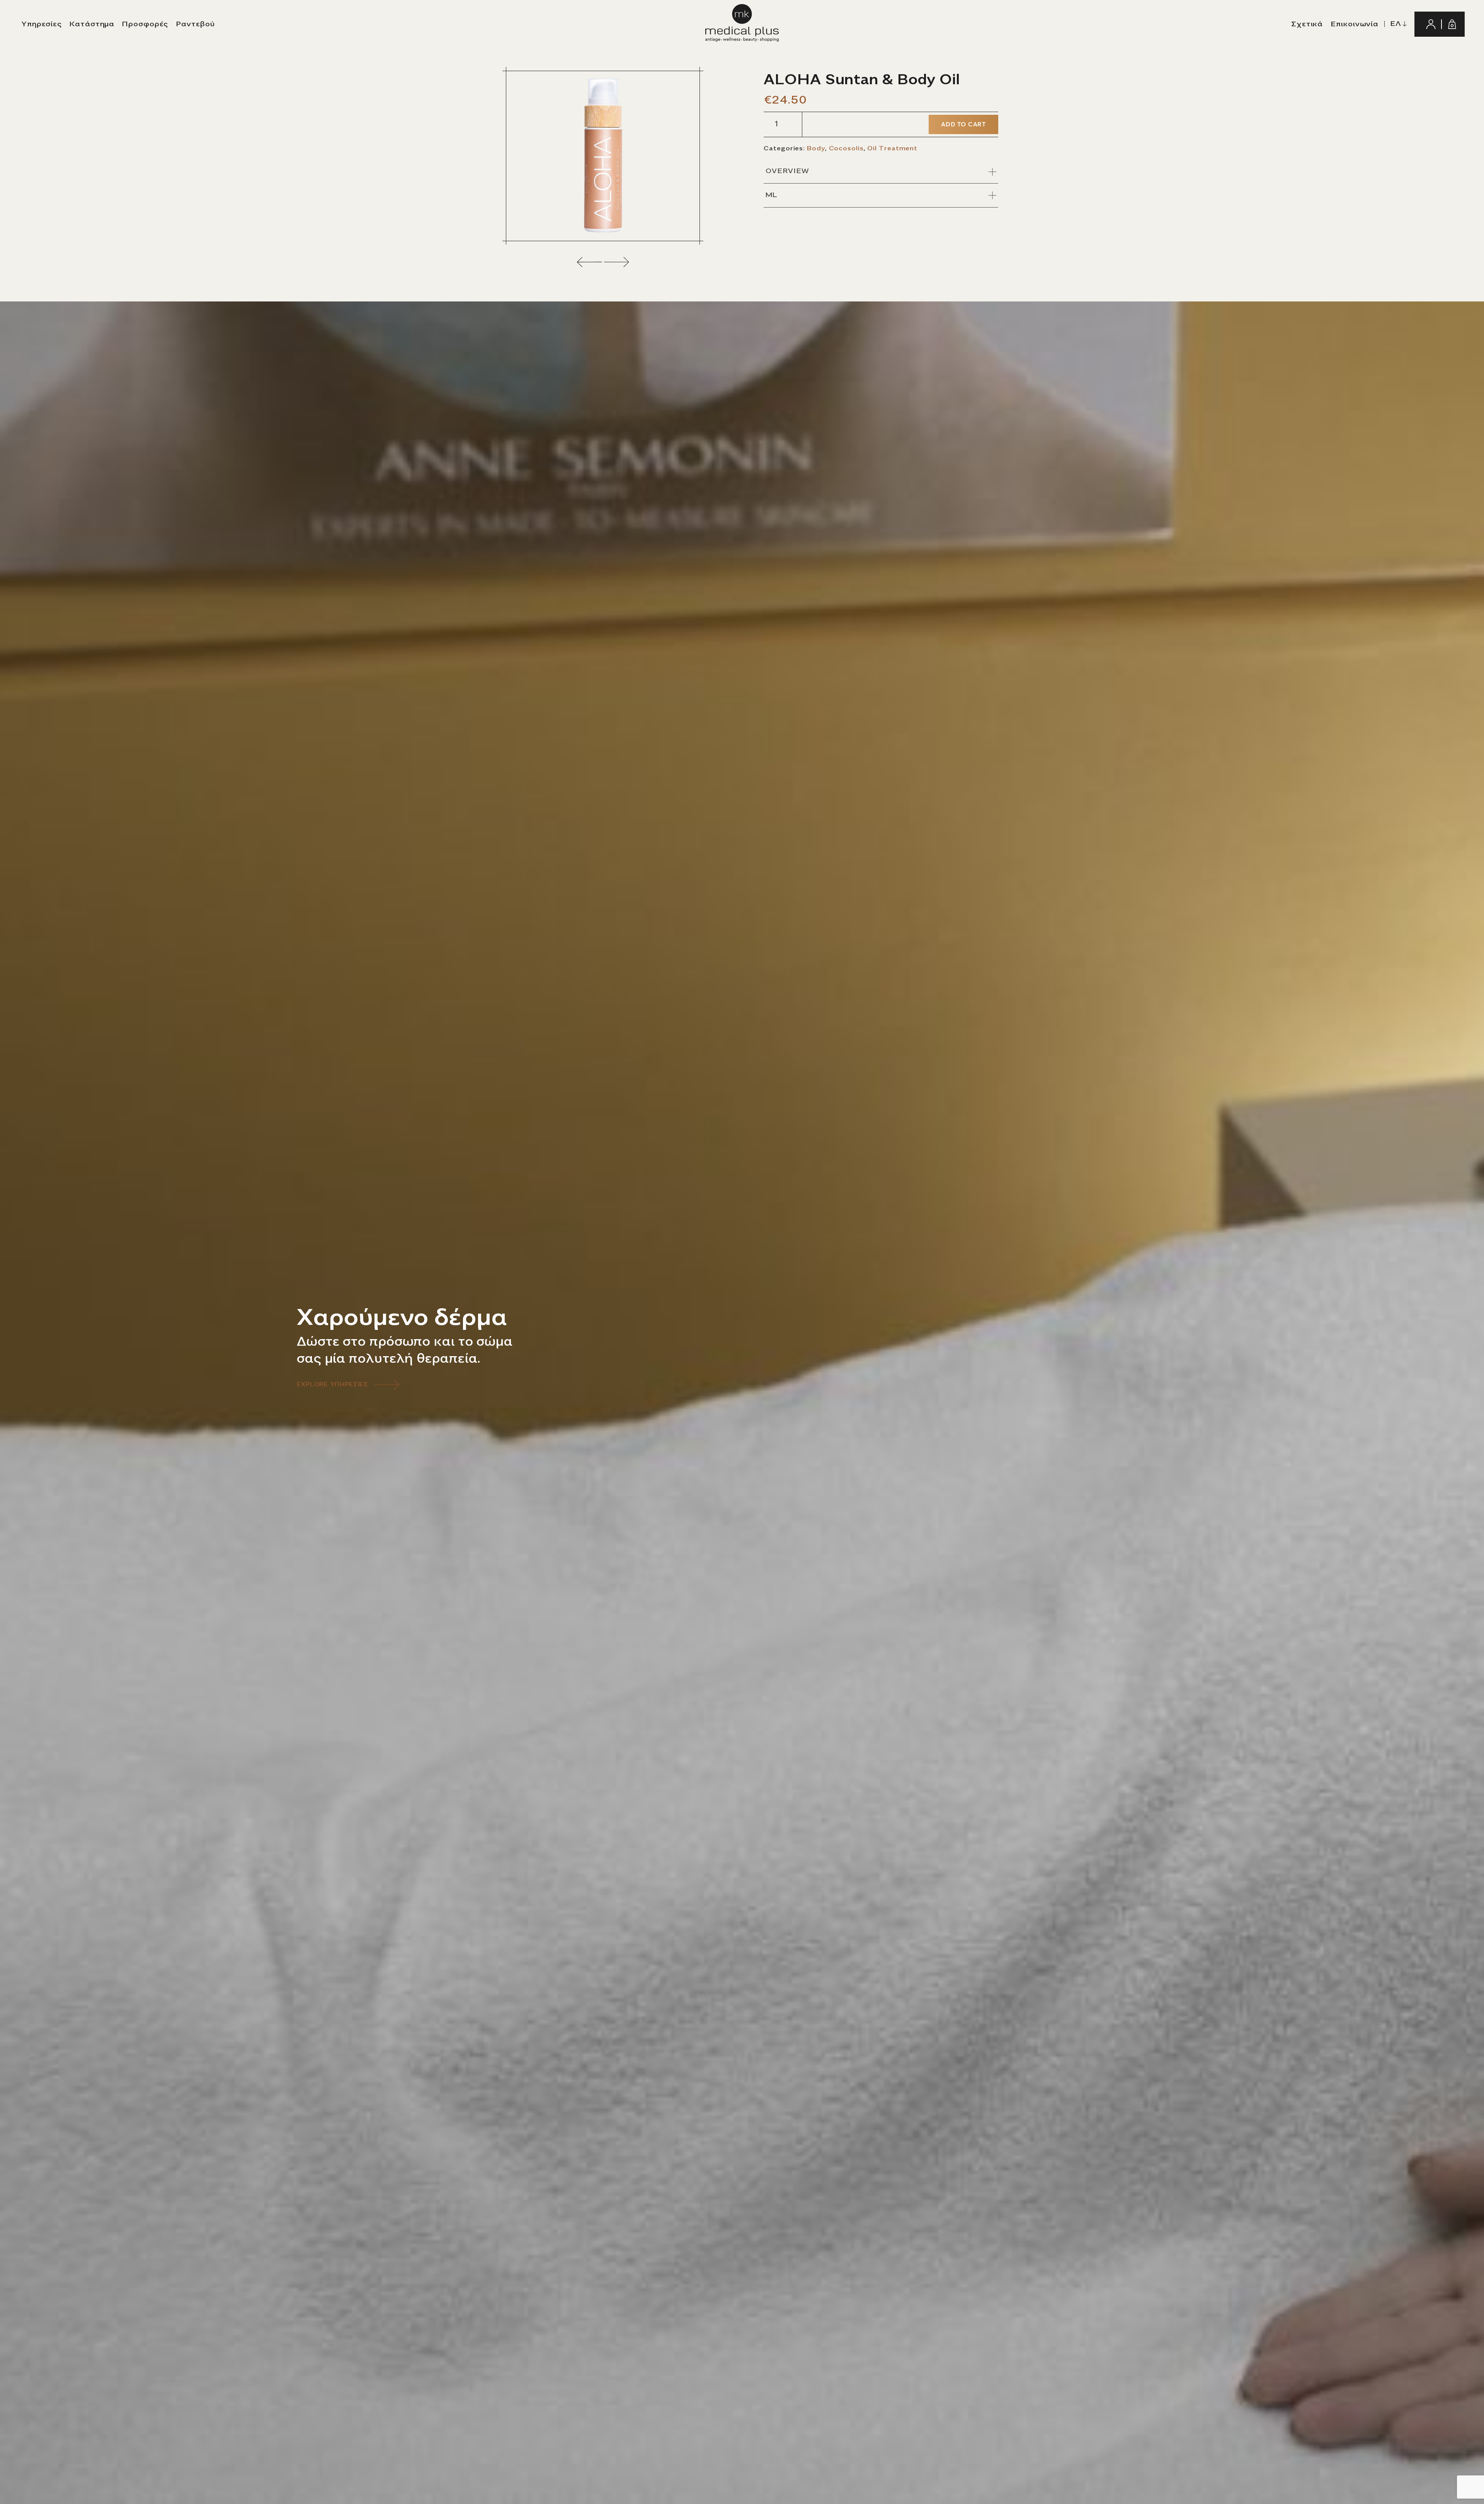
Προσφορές (145, 24)
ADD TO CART (963, 124)
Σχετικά (1307, 24)
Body (816, 148)
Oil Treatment (892, 148)
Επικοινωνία (1355, 24)
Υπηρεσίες (42, 24)
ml (772, 195)
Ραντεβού (195, 24)
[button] (590, 262)
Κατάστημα (92, 24)
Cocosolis (846, 148)
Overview (787, 171)
